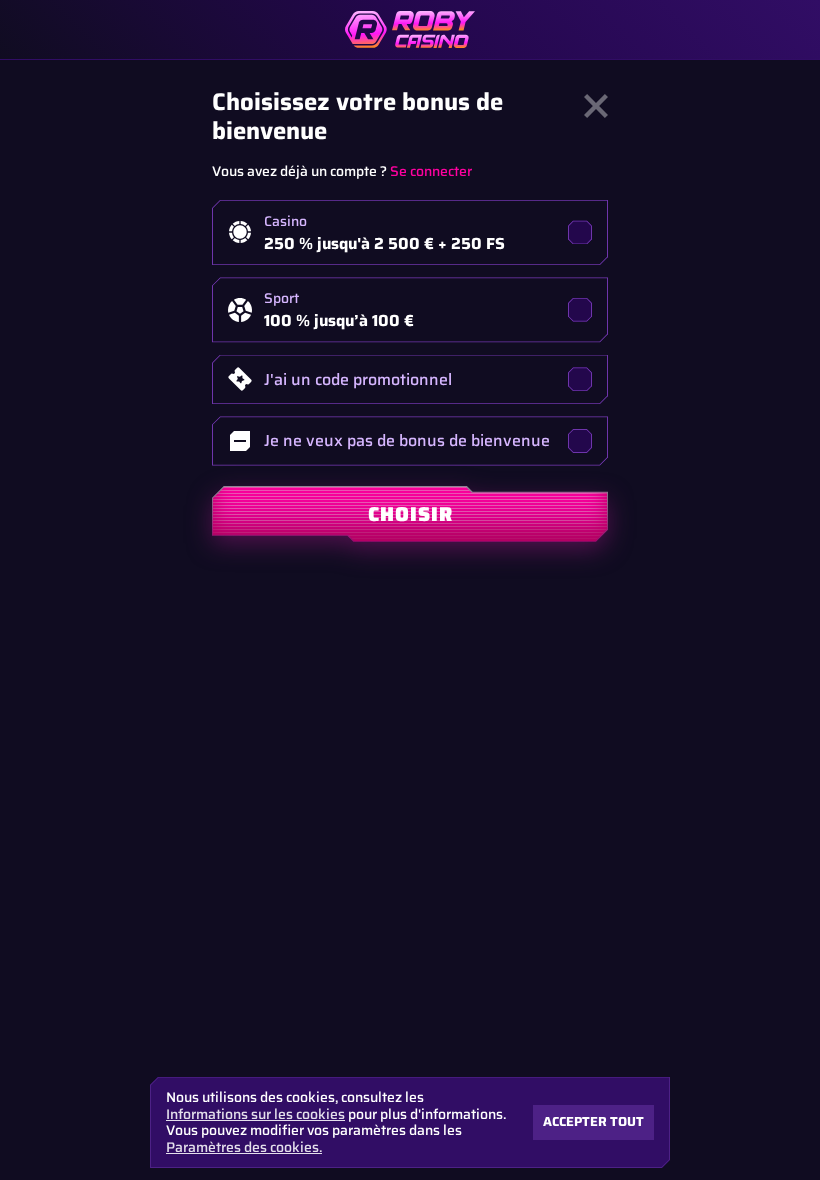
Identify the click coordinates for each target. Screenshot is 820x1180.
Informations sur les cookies (255, 1114)
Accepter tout (593, 1121)
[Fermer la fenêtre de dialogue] (596, 106)
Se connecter (431, 171)
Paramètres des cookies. (244, 1147)
